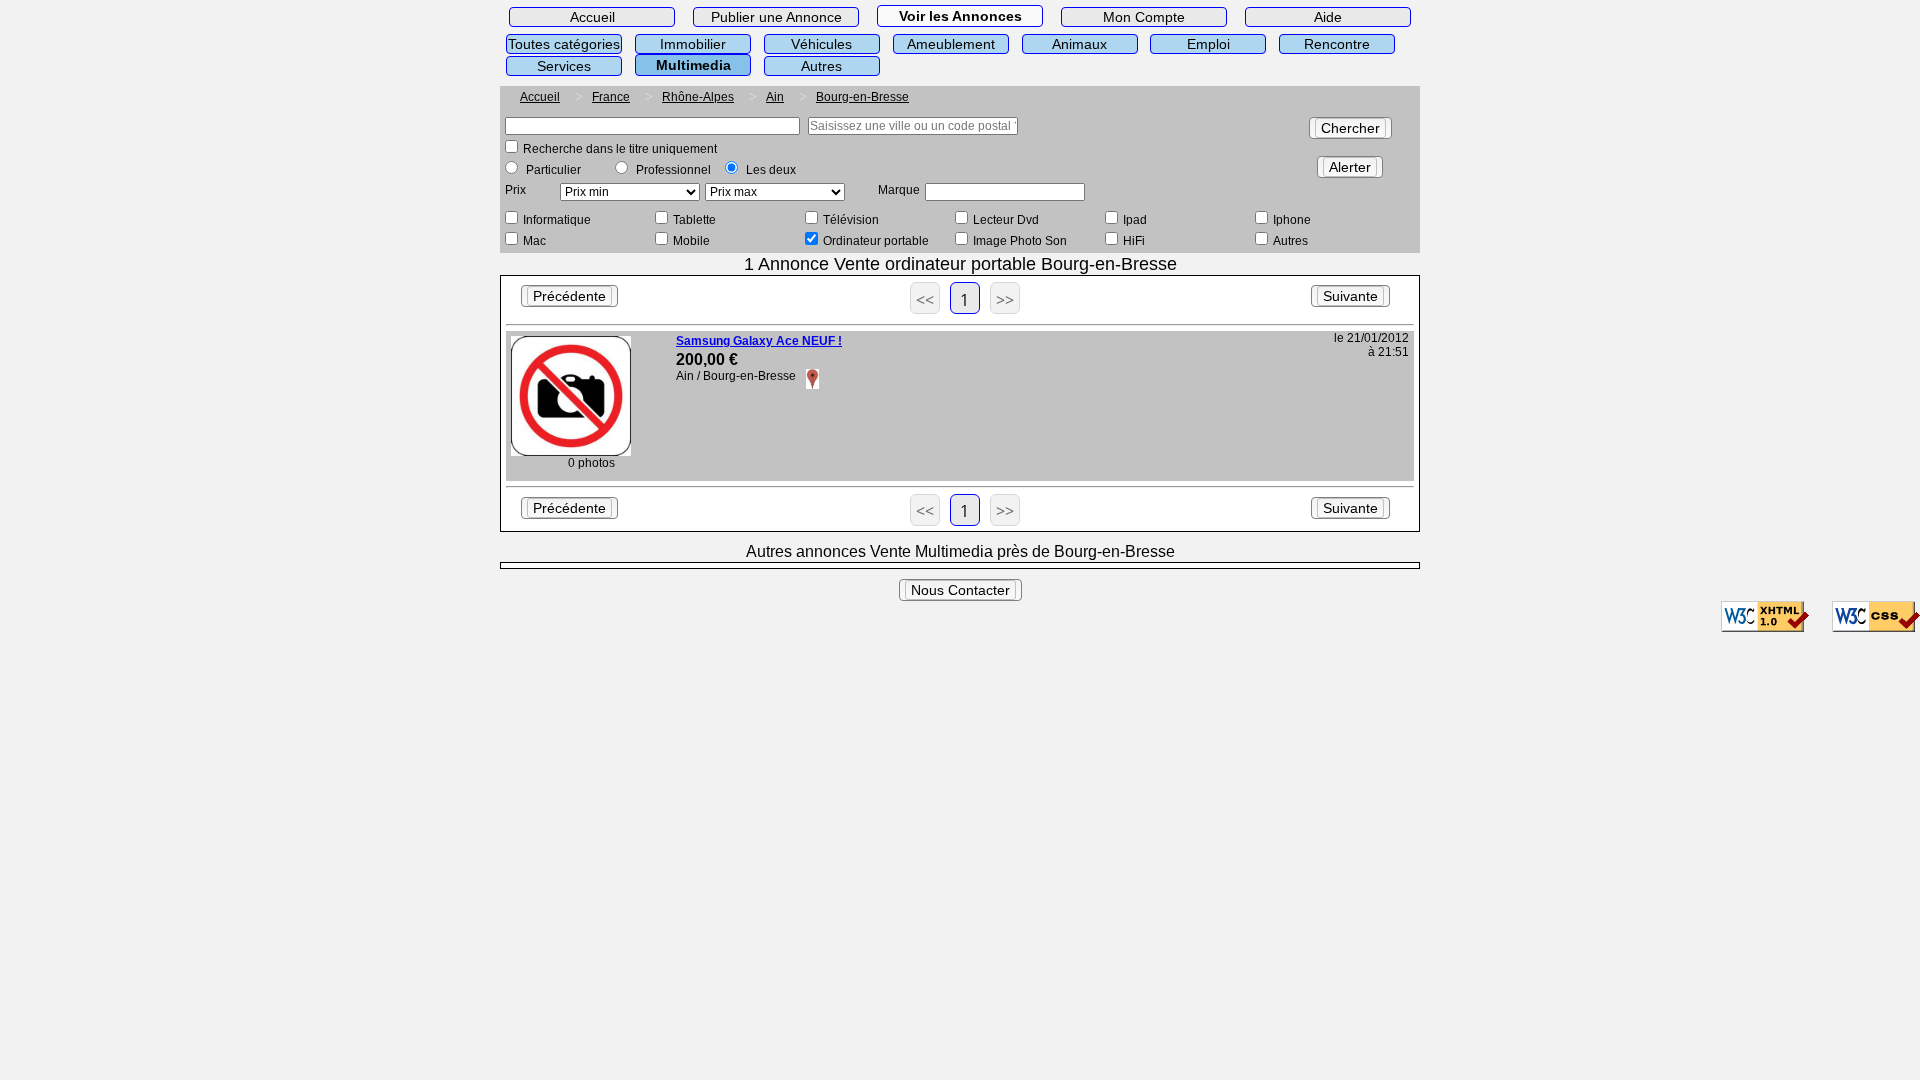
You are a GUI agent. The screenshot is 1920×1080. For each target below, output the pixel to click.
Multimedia (693, 65)
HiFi (1134, 241)
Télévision (851, 220)
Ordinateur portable (876, 241)
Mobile (691, 241)
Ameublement (951, 44)
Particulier (553, 170)
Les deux (771, 170)
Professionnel (673, 170)
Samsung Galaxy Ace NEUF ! (759, 341)
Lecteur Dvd (1006, 220)
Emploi (1208, 44)
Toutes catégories (564, 44)
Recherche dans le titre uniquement (620, 149)
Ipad (1135, 220)
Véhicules (821, 44)
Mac (534, 241)
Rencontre (1337, 44)
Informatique (557, 220)
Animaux (1079, 44)
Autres (821, 66)
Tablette (694, 220)
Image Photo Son (1020, 241)
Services (564, 66)
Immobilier (693, 44)
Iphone (1292, 220)
